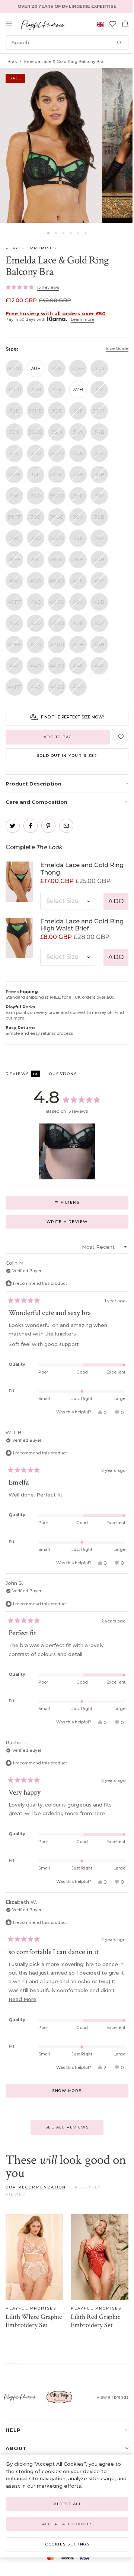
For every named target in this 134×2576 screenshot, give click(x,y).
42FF (15, 644)
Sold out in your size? (67, 756)
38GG (57, 559)
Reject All (67, 2504)
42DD (57, 623)
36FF (14, 517)
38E (78, 538)
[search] (67, 42)
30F (57, 368)
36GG (57, 517)
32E (57, 411)
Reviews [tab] (23, 1075)
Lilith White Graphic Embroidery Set (34, 2321)
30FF (78, 368)
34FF (14, 474)
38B (99, 517)
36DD (57, 496)
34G (36, 474)
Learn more (82, 319)
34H (78, 474)
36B (99, 474)
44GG (57, 687)
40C (14, 581)
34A (78, 432)
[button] (48, 233)
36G (36, 517)
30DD (14, 368)
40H (78, 602)
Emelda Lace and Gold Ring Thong (82, 869)
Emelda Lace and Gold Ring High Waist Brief (82, 925)
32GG (36, 432)
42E (78, 623)
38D (36, 538)
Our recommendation (36, 2187)
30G (99, 368)
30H (36, 389)
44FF (15, 687)
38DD (57, 538)
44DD (57, 666)
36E (78, 496)
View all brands (112, 2397)
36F (99, 496)
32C (99, 389)
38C (15, 538)
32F (78, 411)
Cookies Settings (67, 2544)
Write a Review (79, 1224)
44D (36, 666)
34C (15, 453)
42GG (57, 644)
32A (57, 389)
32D (15, 411)
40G (36, 602)
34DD (57, 453)
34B (99, 432)
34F (99, 453)
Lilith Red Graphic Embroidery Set (95, 2321)
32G (14, 432)
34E (78, 453)
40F (99, 581)
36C (15, 496)
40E (78, 581)
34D (36, 453)
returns (49, 1033)
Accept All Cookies (68, 2524)
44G (36, 687)
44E (78, 666)
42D (36, 623)
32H (57, 432)
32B (78, 389)
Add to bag (58, 737)
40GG (57, 602)
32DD (36, 411)
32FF (99, 411)
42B (99, 602)
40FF (15, 602)
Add (116, 901)
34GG (57, 474)
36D (36, 496)
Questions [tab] (63, 1075)
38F (99, 538)
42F (99, 623)
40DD (57, 581)
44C (14, 666)
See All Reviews (67, 2127)
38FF (14, 559)
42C (14, 623)
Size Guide (117, 348)
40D (36, 581)
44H (78, 687)
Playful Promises (31, 248)
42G (36, 644)
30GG (14, 389)
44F (99, 666)
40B (99, 559)
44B (99, 644)
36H (78, 517)
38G (36, 559)
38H (78, 559)
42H (78, 644)
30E (36, 368)
